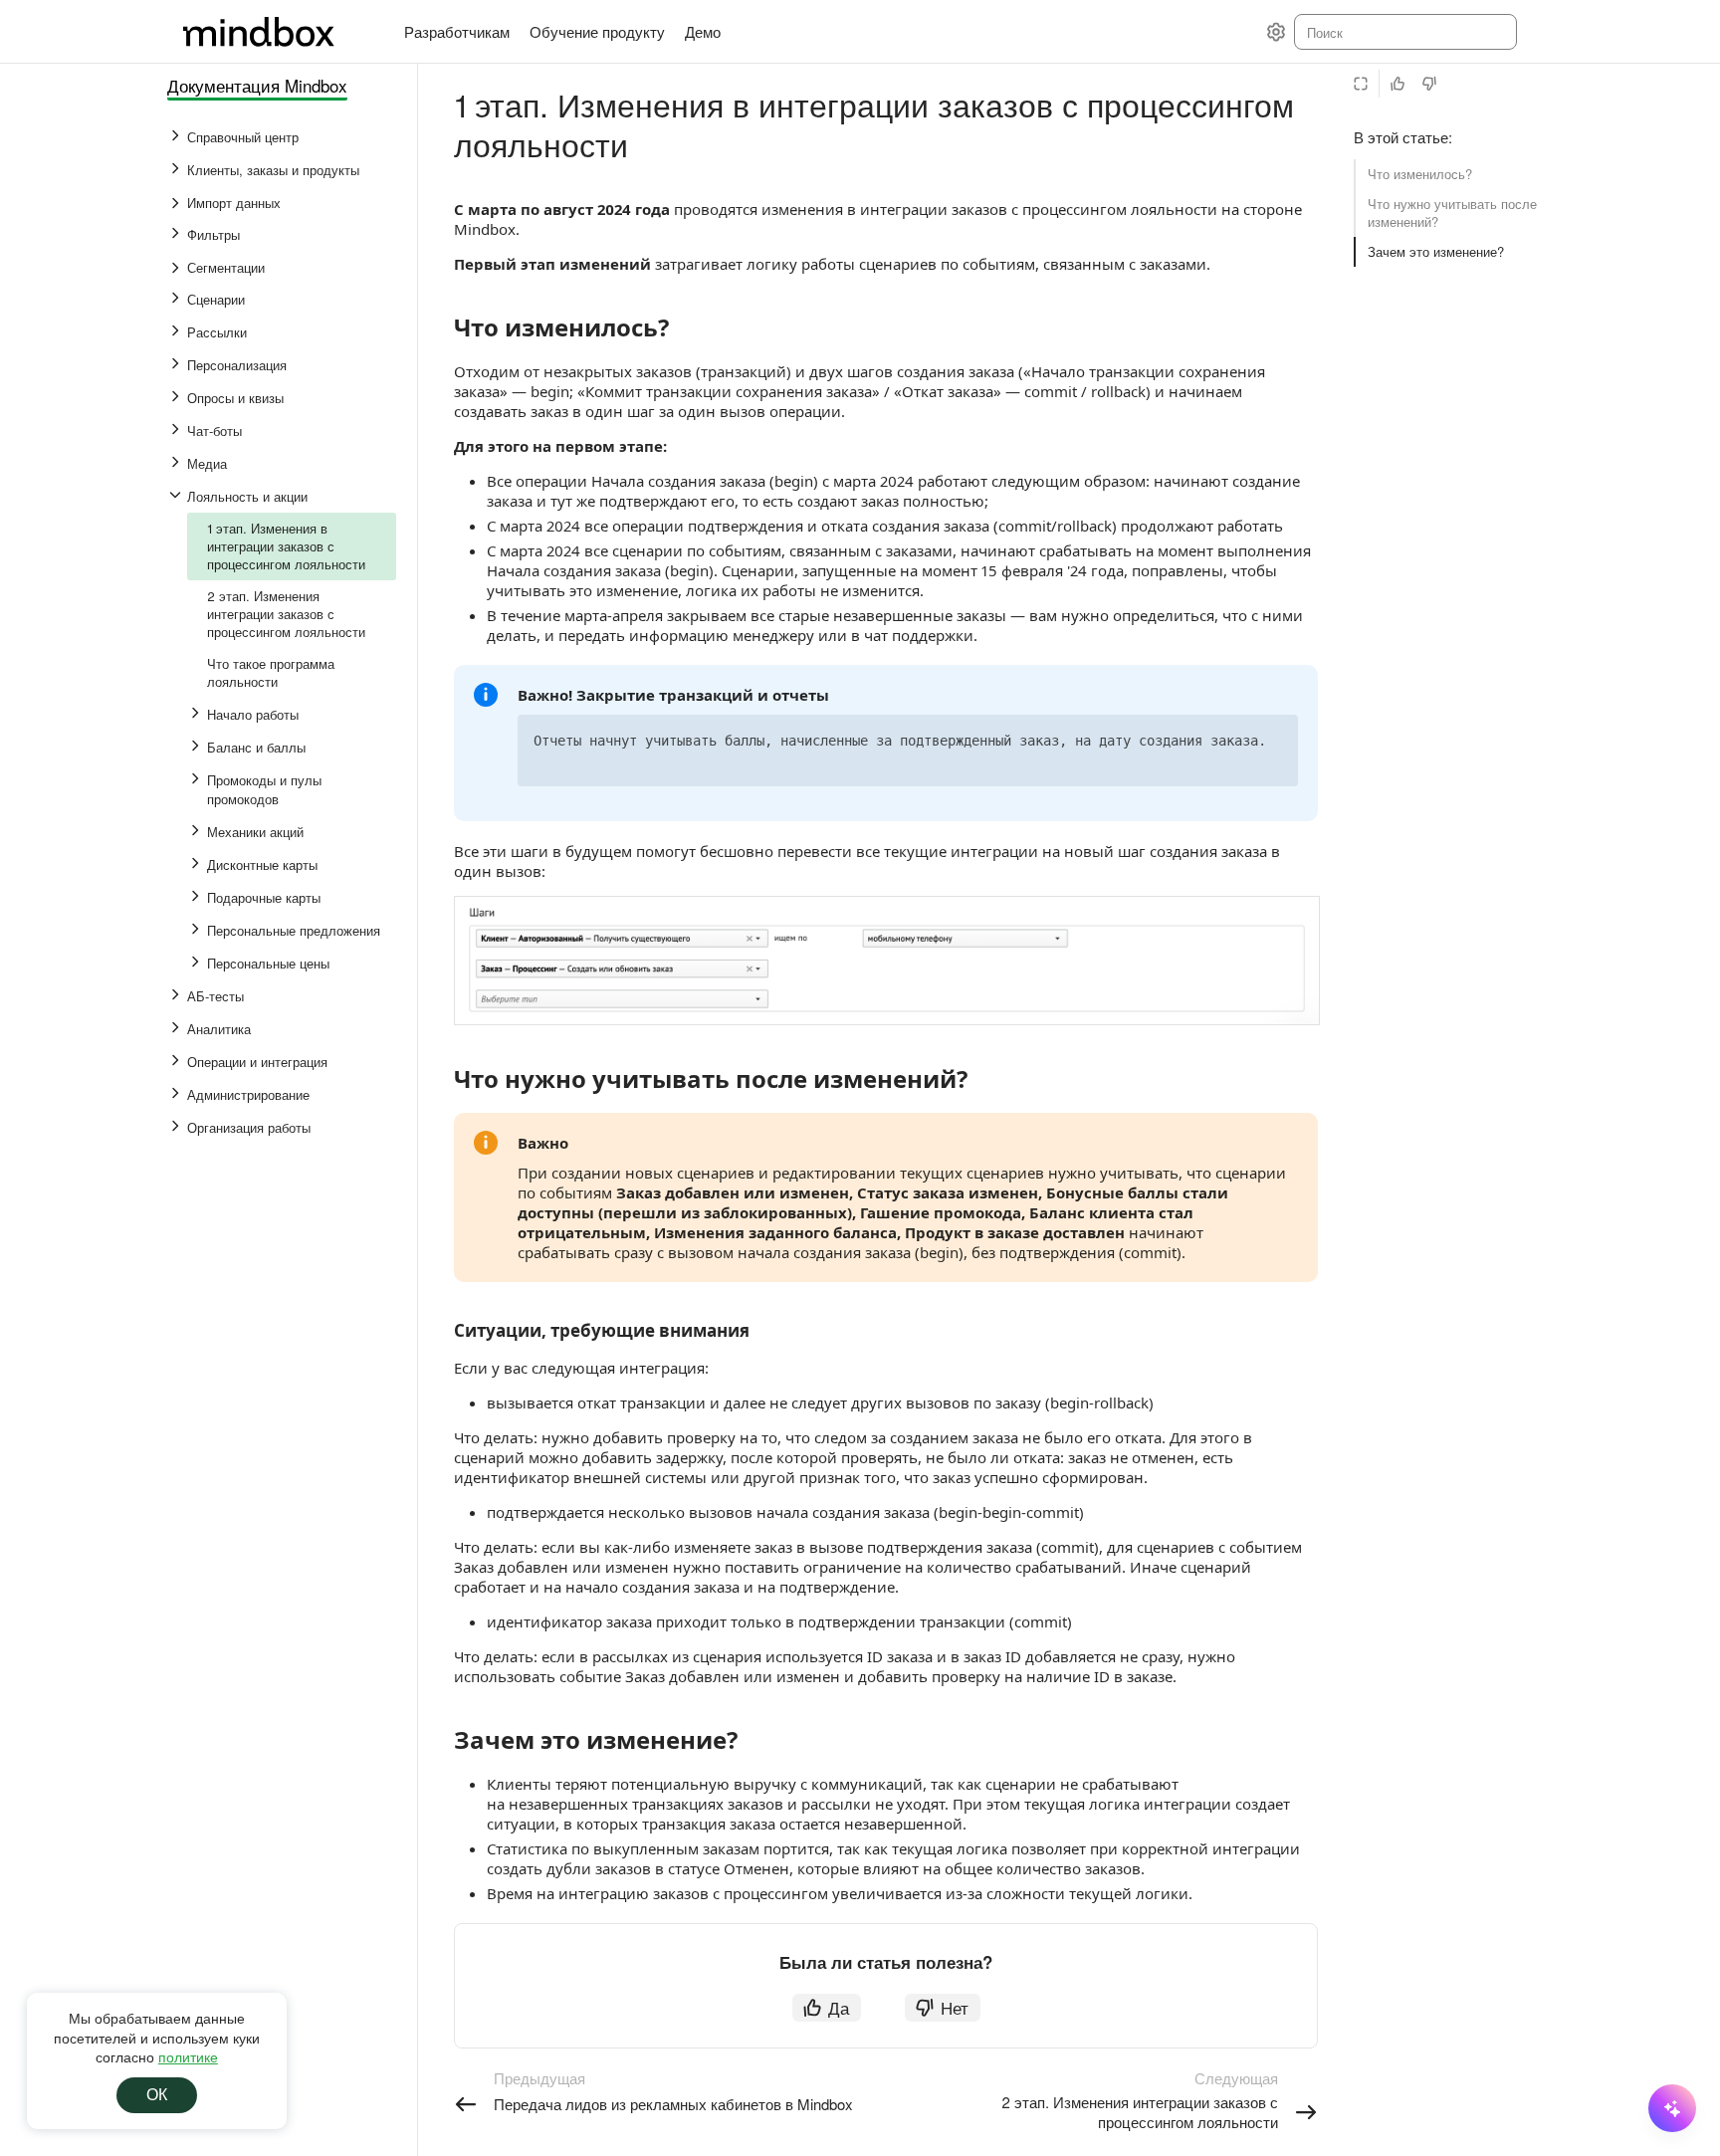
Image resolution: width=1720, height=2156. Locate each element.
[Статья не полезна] (1429, 84)
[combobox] (1404, 32)
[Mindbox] (278, 32)
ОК (157, 2095)
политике (188, 2056)
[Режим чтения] (1361, 84)
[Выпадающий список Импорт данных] (177, 203)
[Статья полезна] (1397, 84)
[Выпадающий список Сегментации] (177, 268)
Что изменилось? (1420, 174)
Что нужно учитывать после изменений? (1452, 213)
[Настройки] (1276, 32)
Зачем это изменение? (1436, 251)
